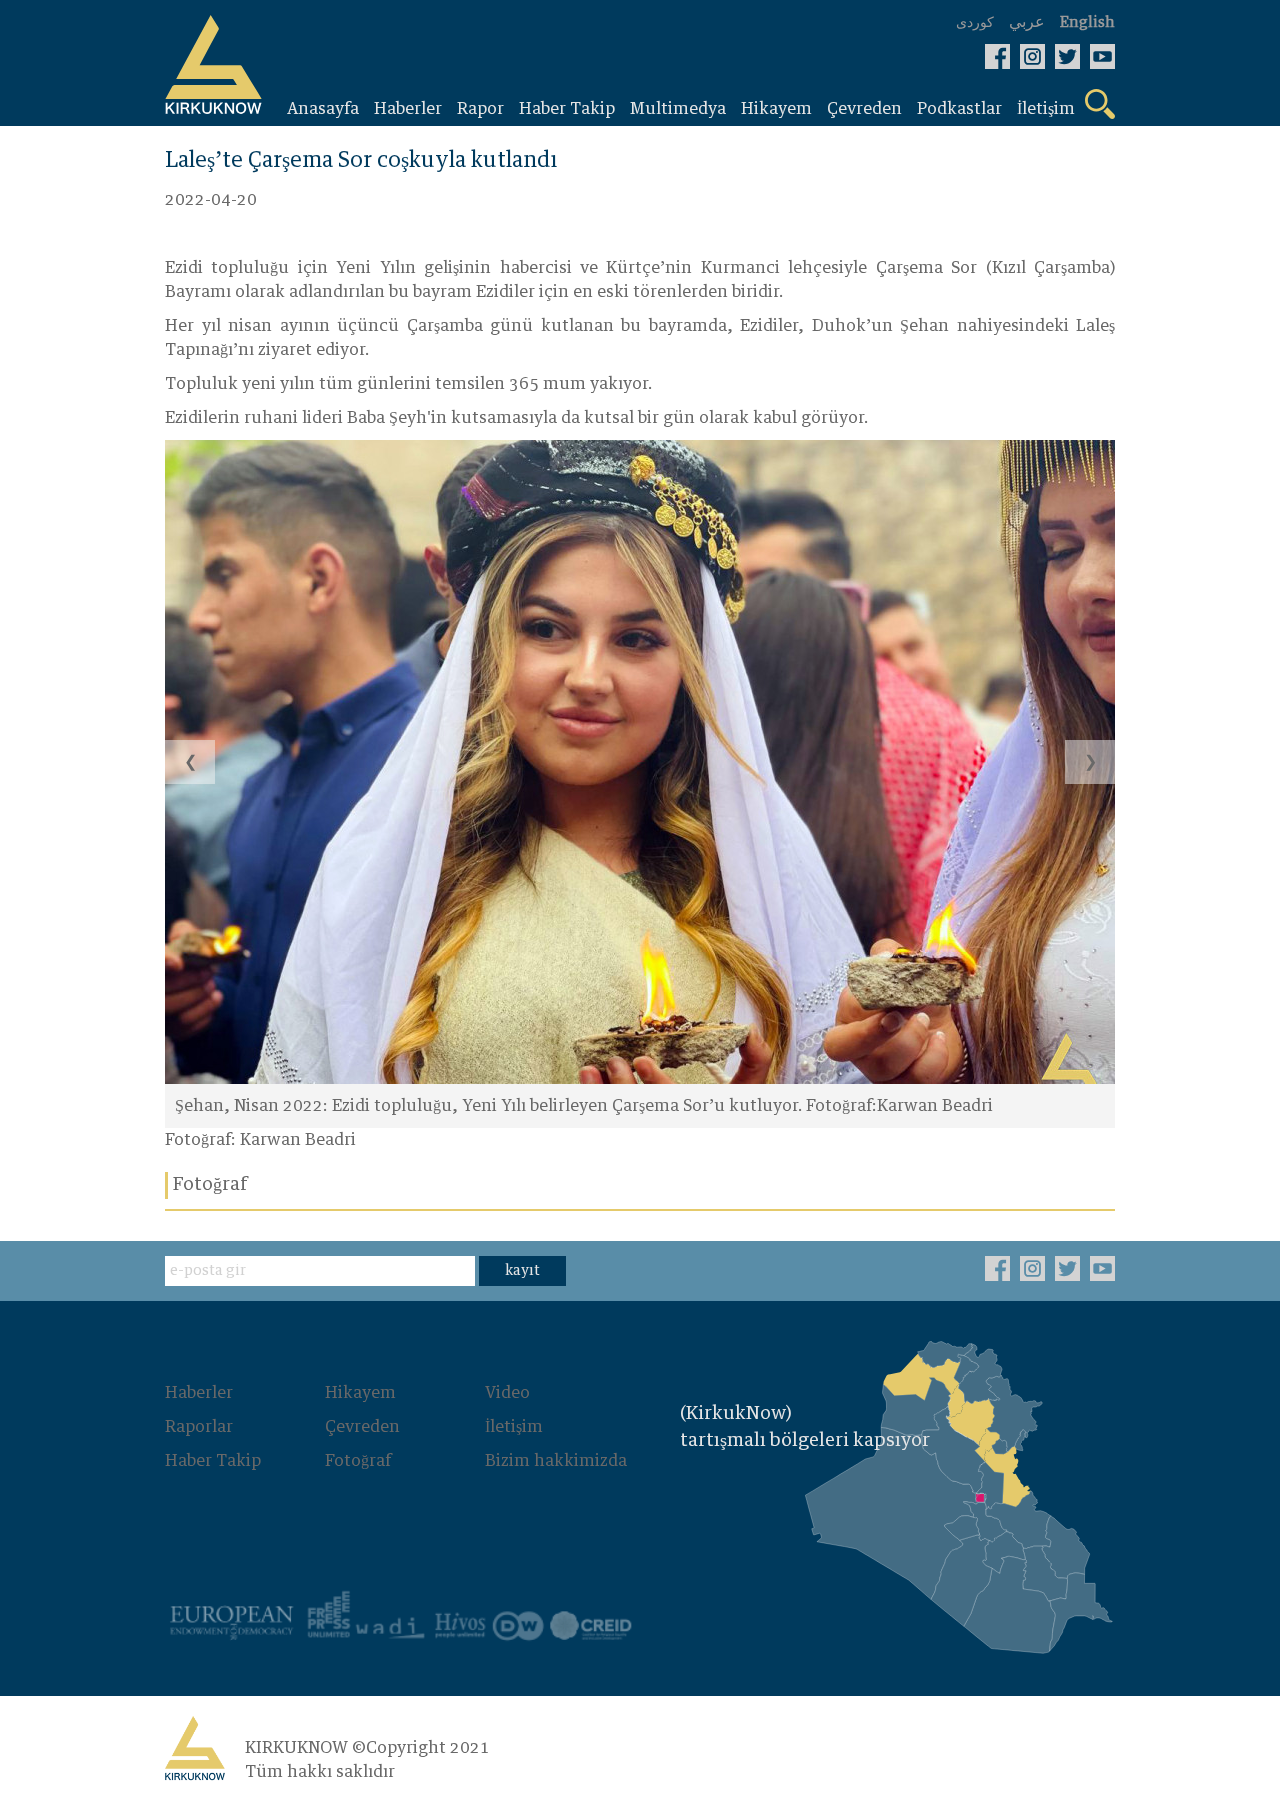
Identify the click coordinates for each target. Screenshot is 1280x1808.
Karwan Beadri (298, 1140)
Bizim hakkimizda (556, 1461)
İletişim (514, 1427)
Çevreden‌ (362, 1427)
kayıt (522, 1271)
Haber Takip (213, 1461)
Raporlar (199, 1427)
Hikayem (360, 1393)
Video (507, 1393)
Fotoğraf (358, 1461)
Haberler (199, 1393)
